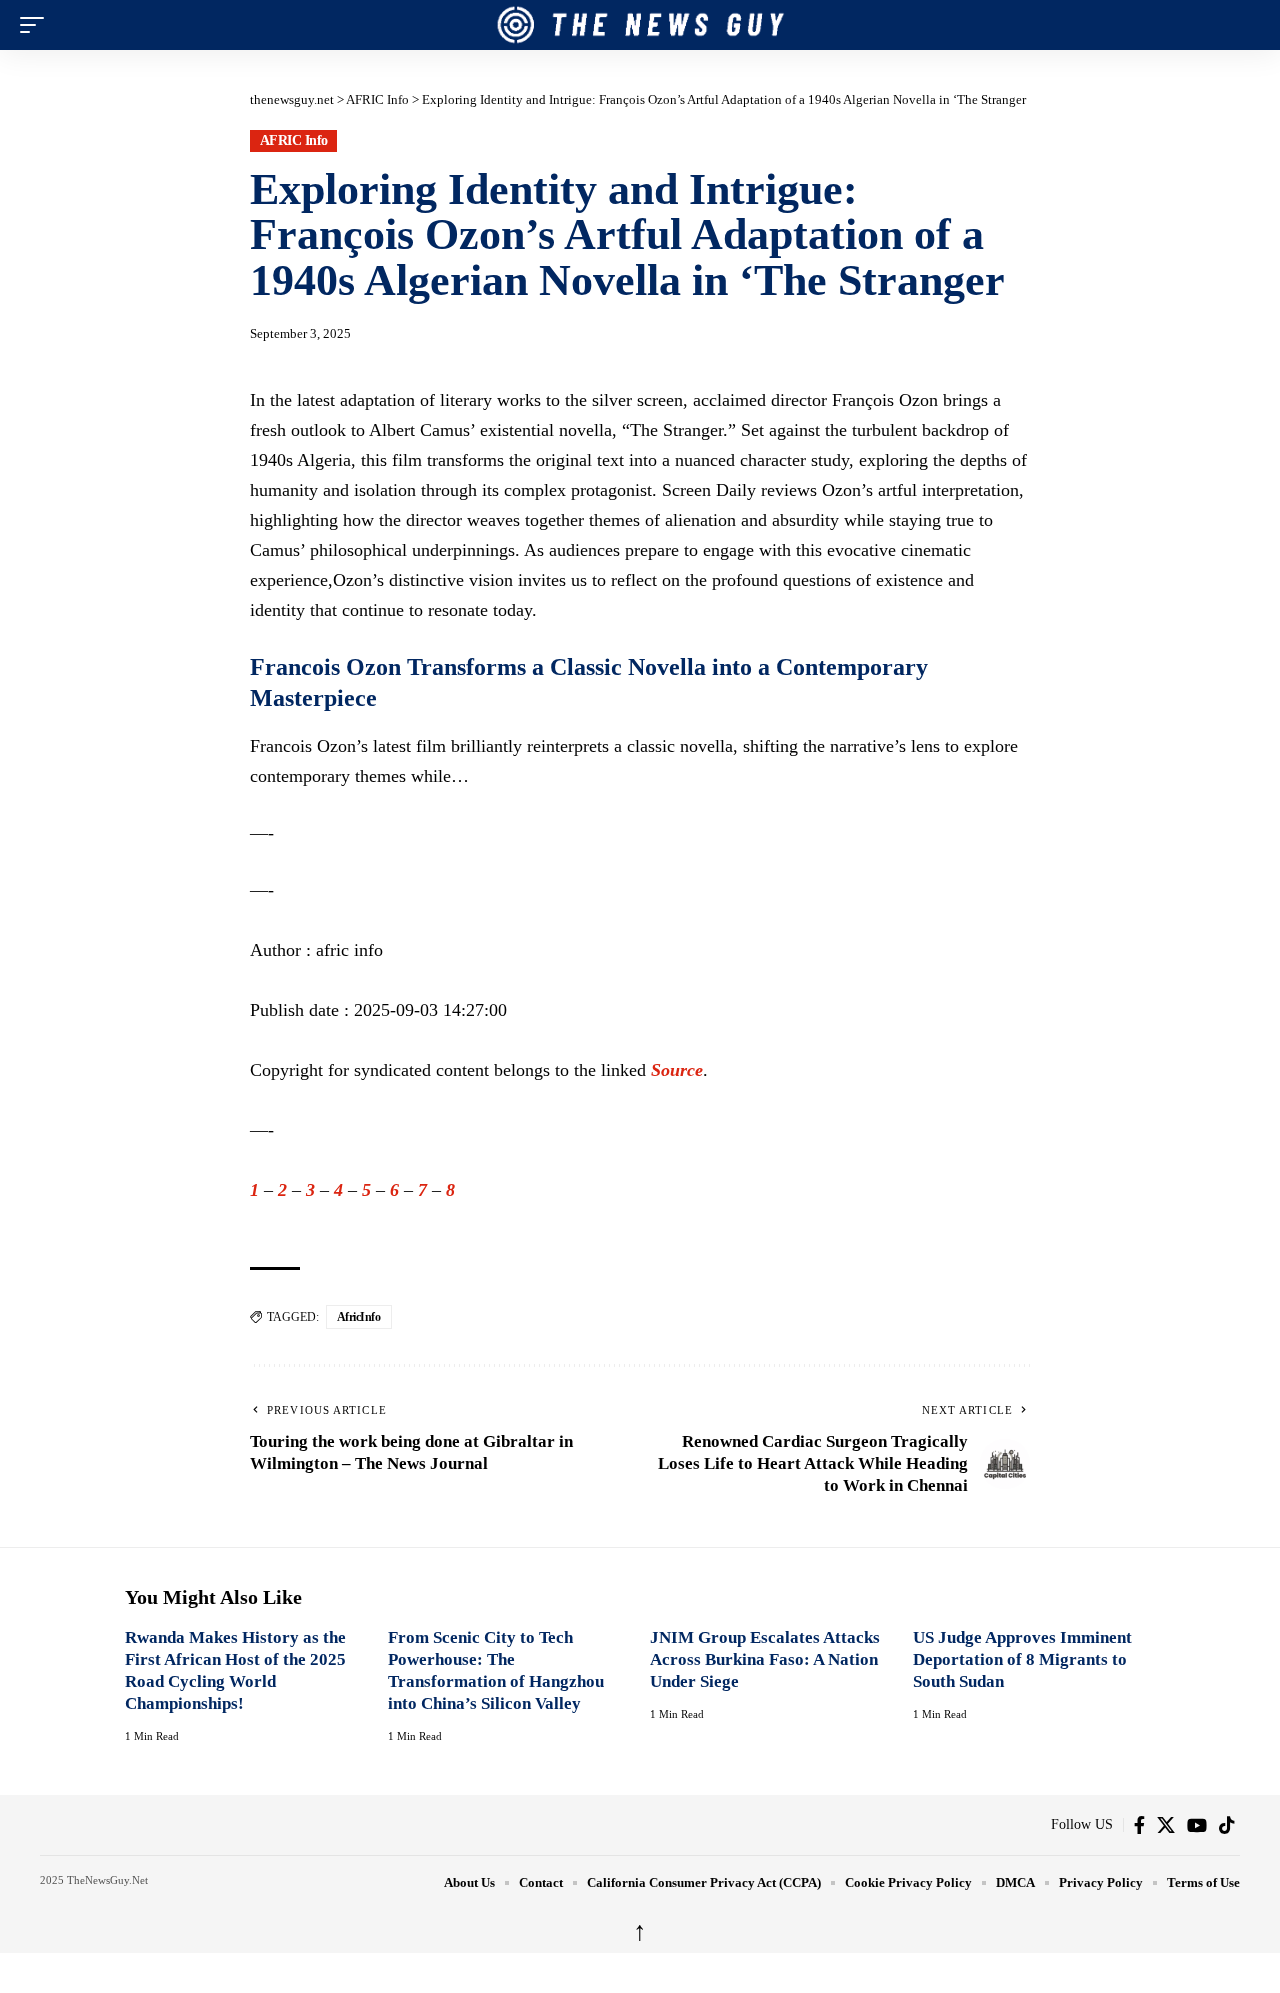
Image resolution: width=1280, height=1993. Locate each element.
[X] (1166, 1825)
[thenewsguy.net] (640, 25)
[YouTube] (1197, 1825)
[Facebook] (1139, 1825)
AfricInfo (359, 1317)
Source (677, 1070)
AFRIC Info (294, 140)
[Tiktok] (1227, 1825)
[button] (37, 25)
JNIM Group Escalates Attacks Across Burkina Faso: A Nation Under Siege (765, 1659)
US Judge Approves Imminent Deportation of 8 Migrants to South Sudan (1022, 1659)
